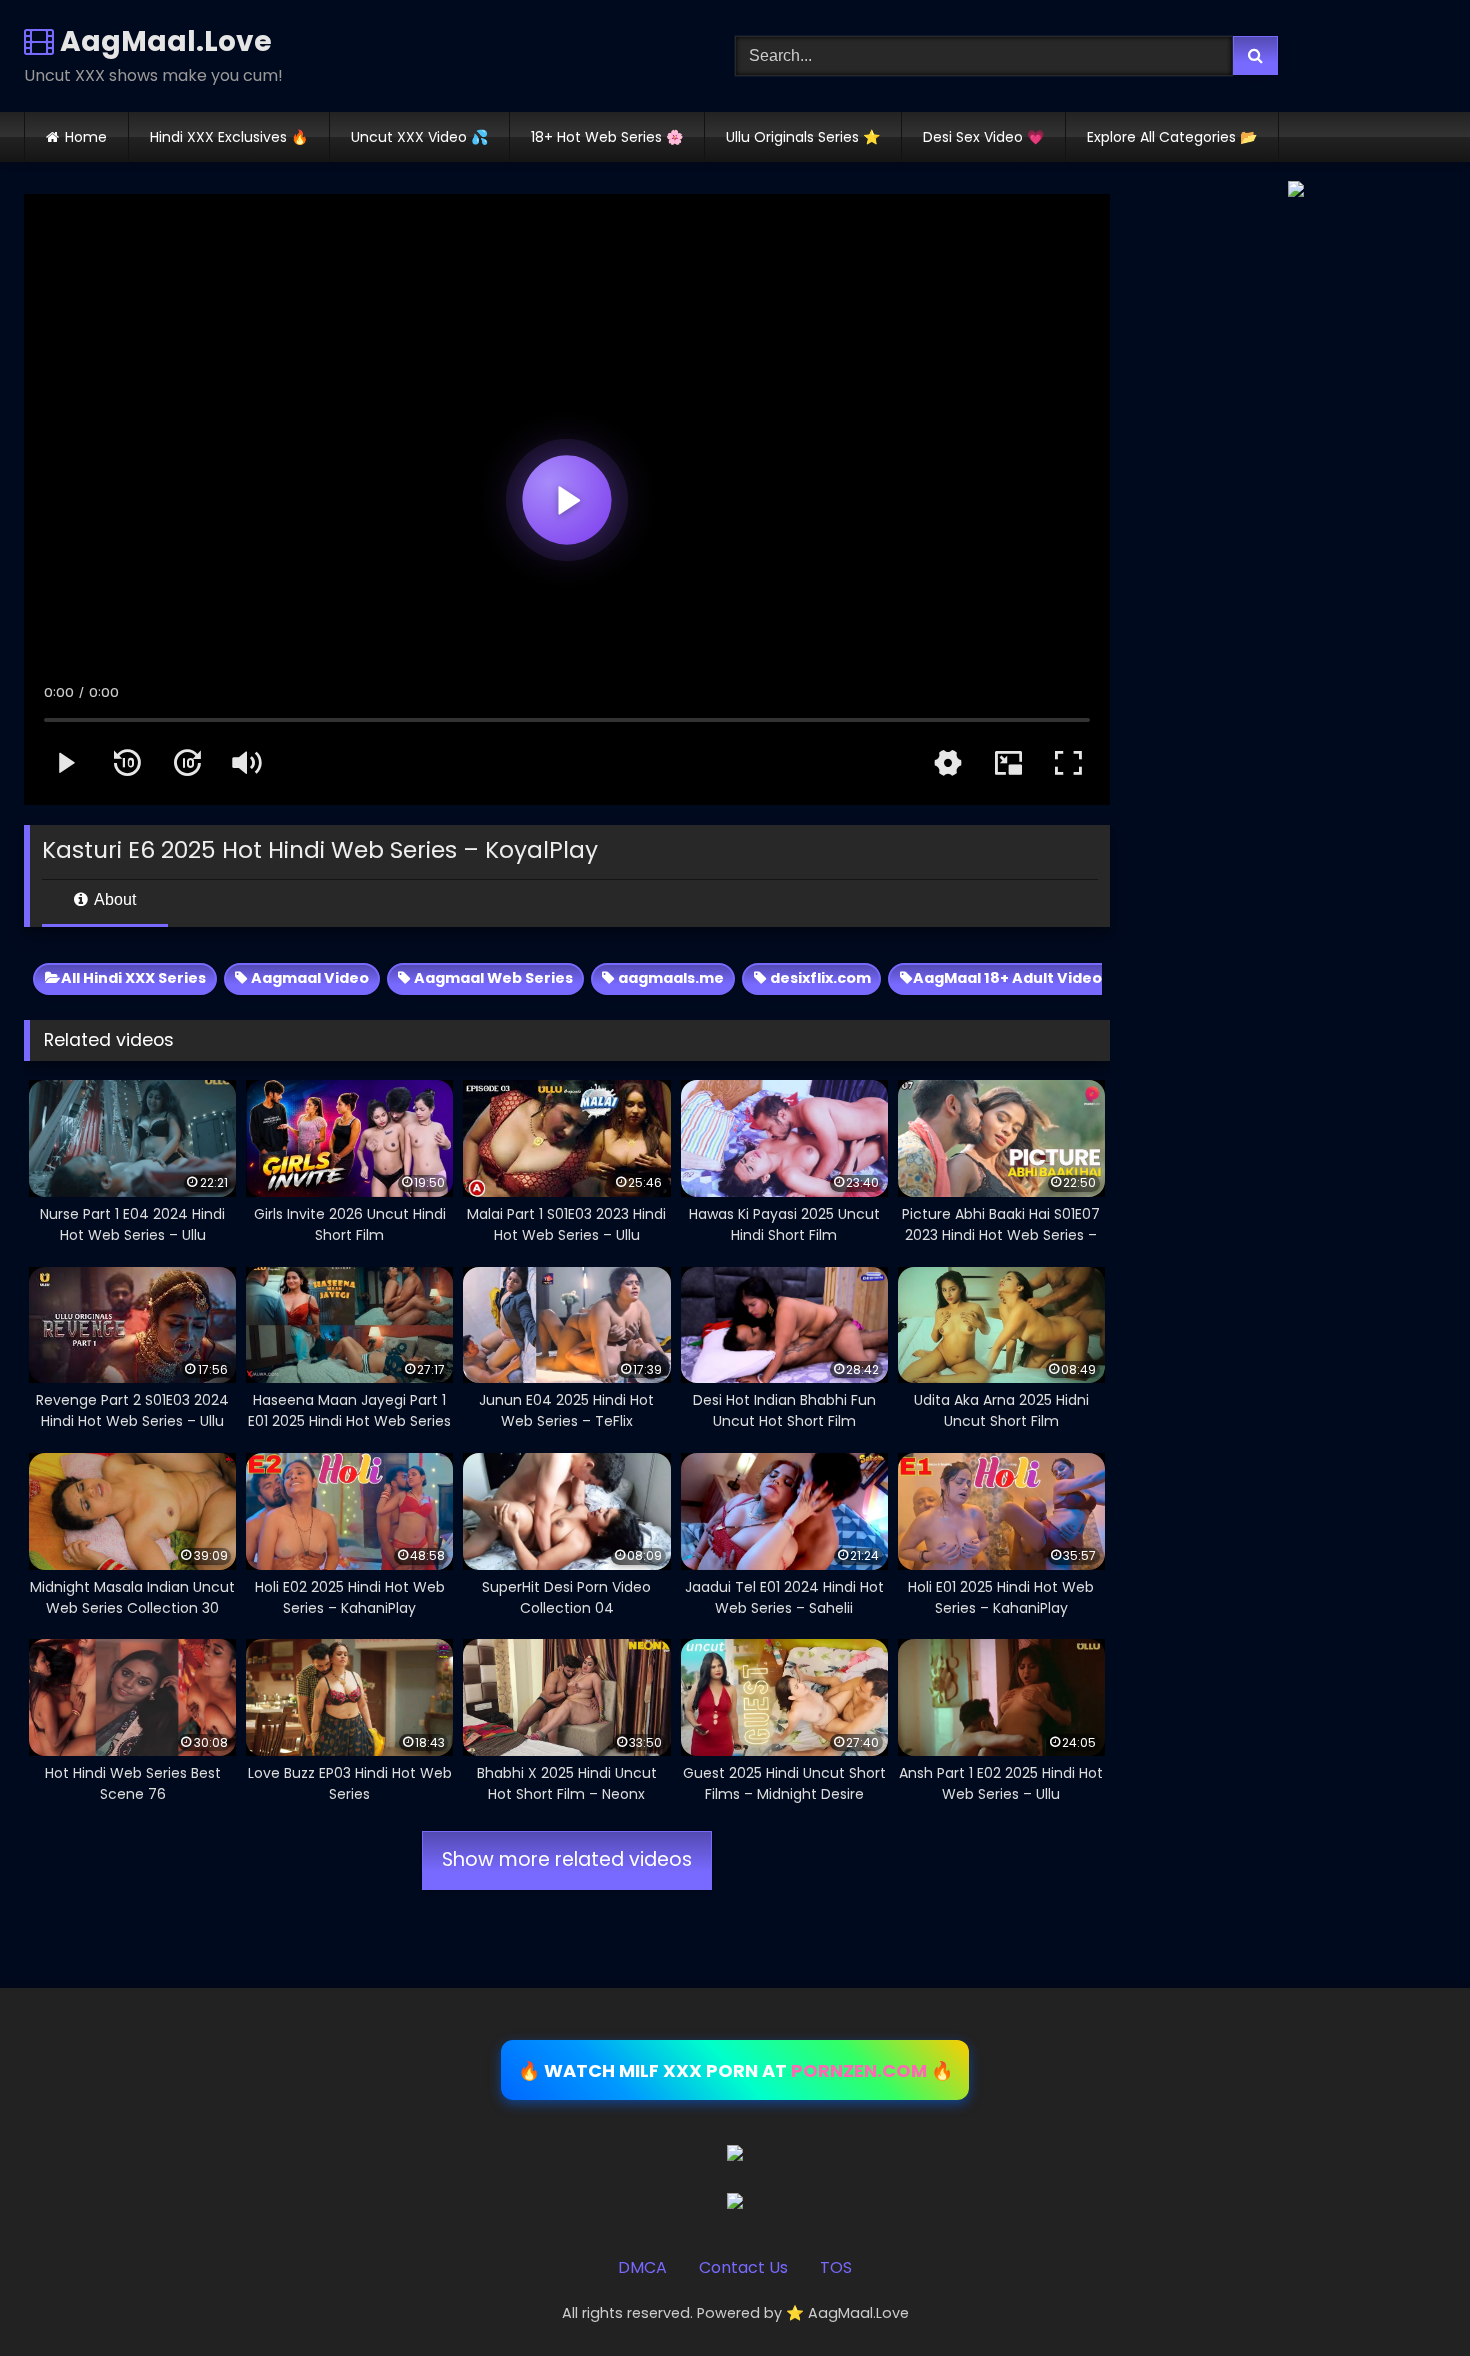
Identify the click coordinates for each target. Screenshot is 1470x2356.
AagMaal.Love (163, 41)
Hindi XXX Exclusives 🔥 (229, 137)
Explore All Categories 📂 (1172, 137)
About (113, 899)
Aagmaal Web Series (492, 978)
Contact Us (743, 2267)
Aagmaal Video (308, 978)
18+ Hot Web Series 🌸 (607, 137)
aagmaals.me (669, 978)
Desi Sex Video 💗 (983, 137)
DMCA (642, 2267)
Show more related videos (567, 1859)
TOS (836, 2267)
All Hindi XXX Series (133, 978)
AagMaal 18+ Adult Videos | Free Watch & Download (1108, 978)
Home (86, 137)
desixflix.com (819, 978)
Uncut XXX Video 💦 (419, 137)
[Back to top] (1408, 2296)
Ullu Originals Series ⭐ (803, 137)
